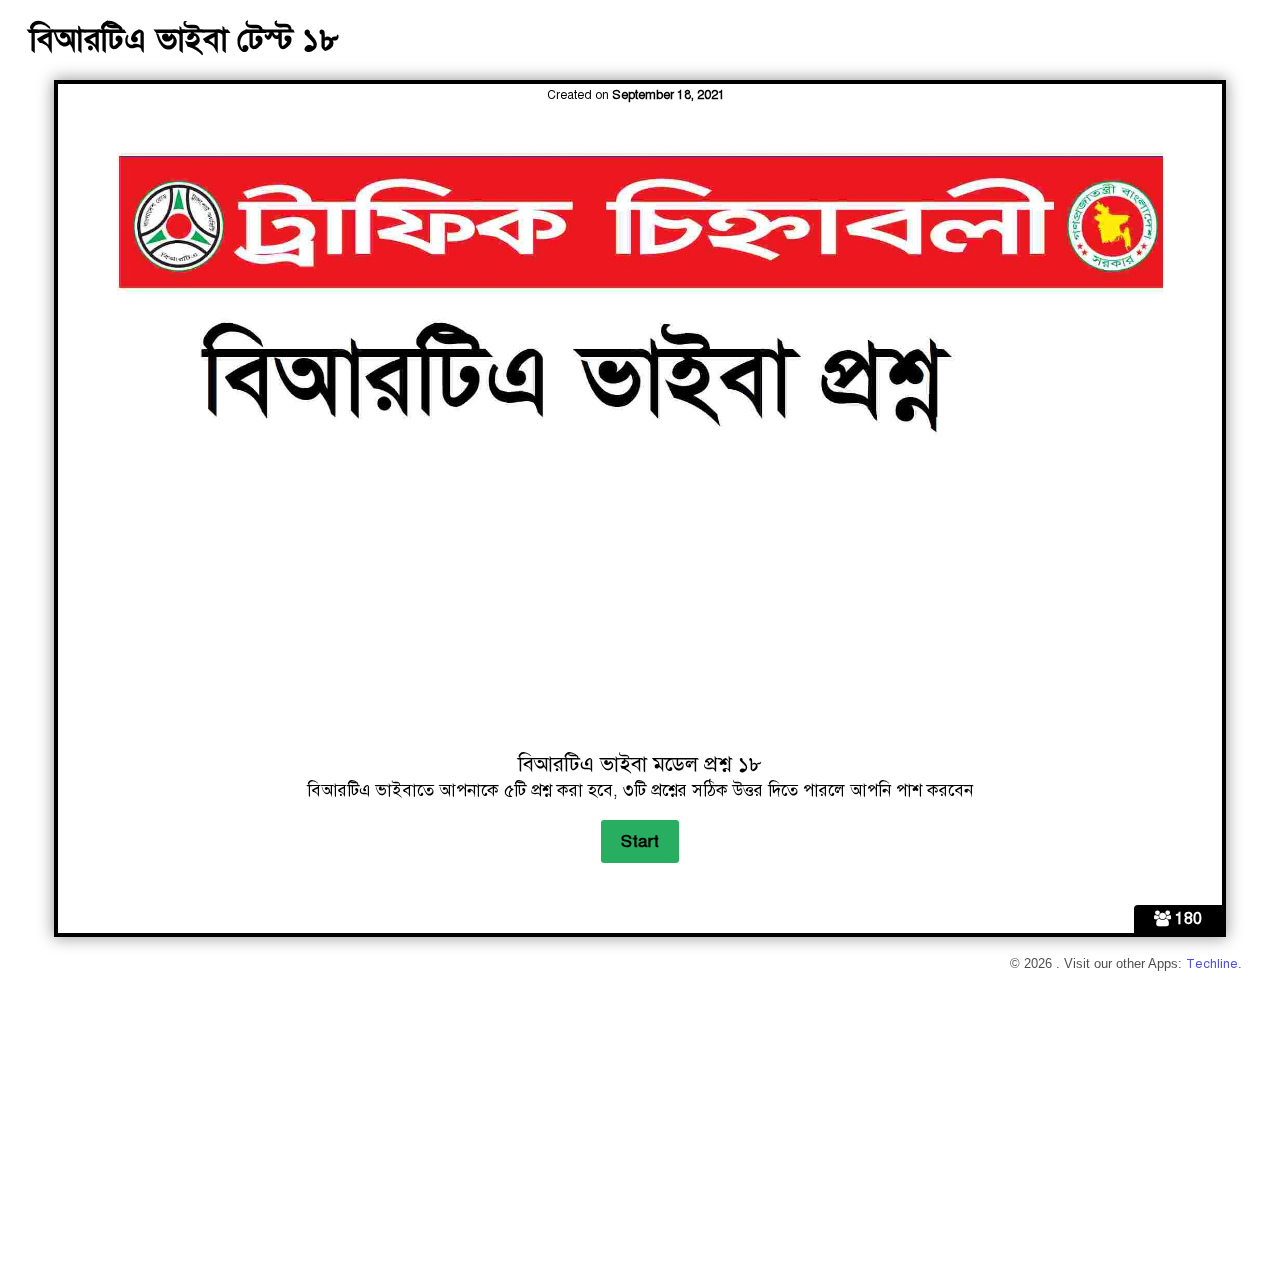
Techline (1212, 964)
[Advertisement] (640, 604)
